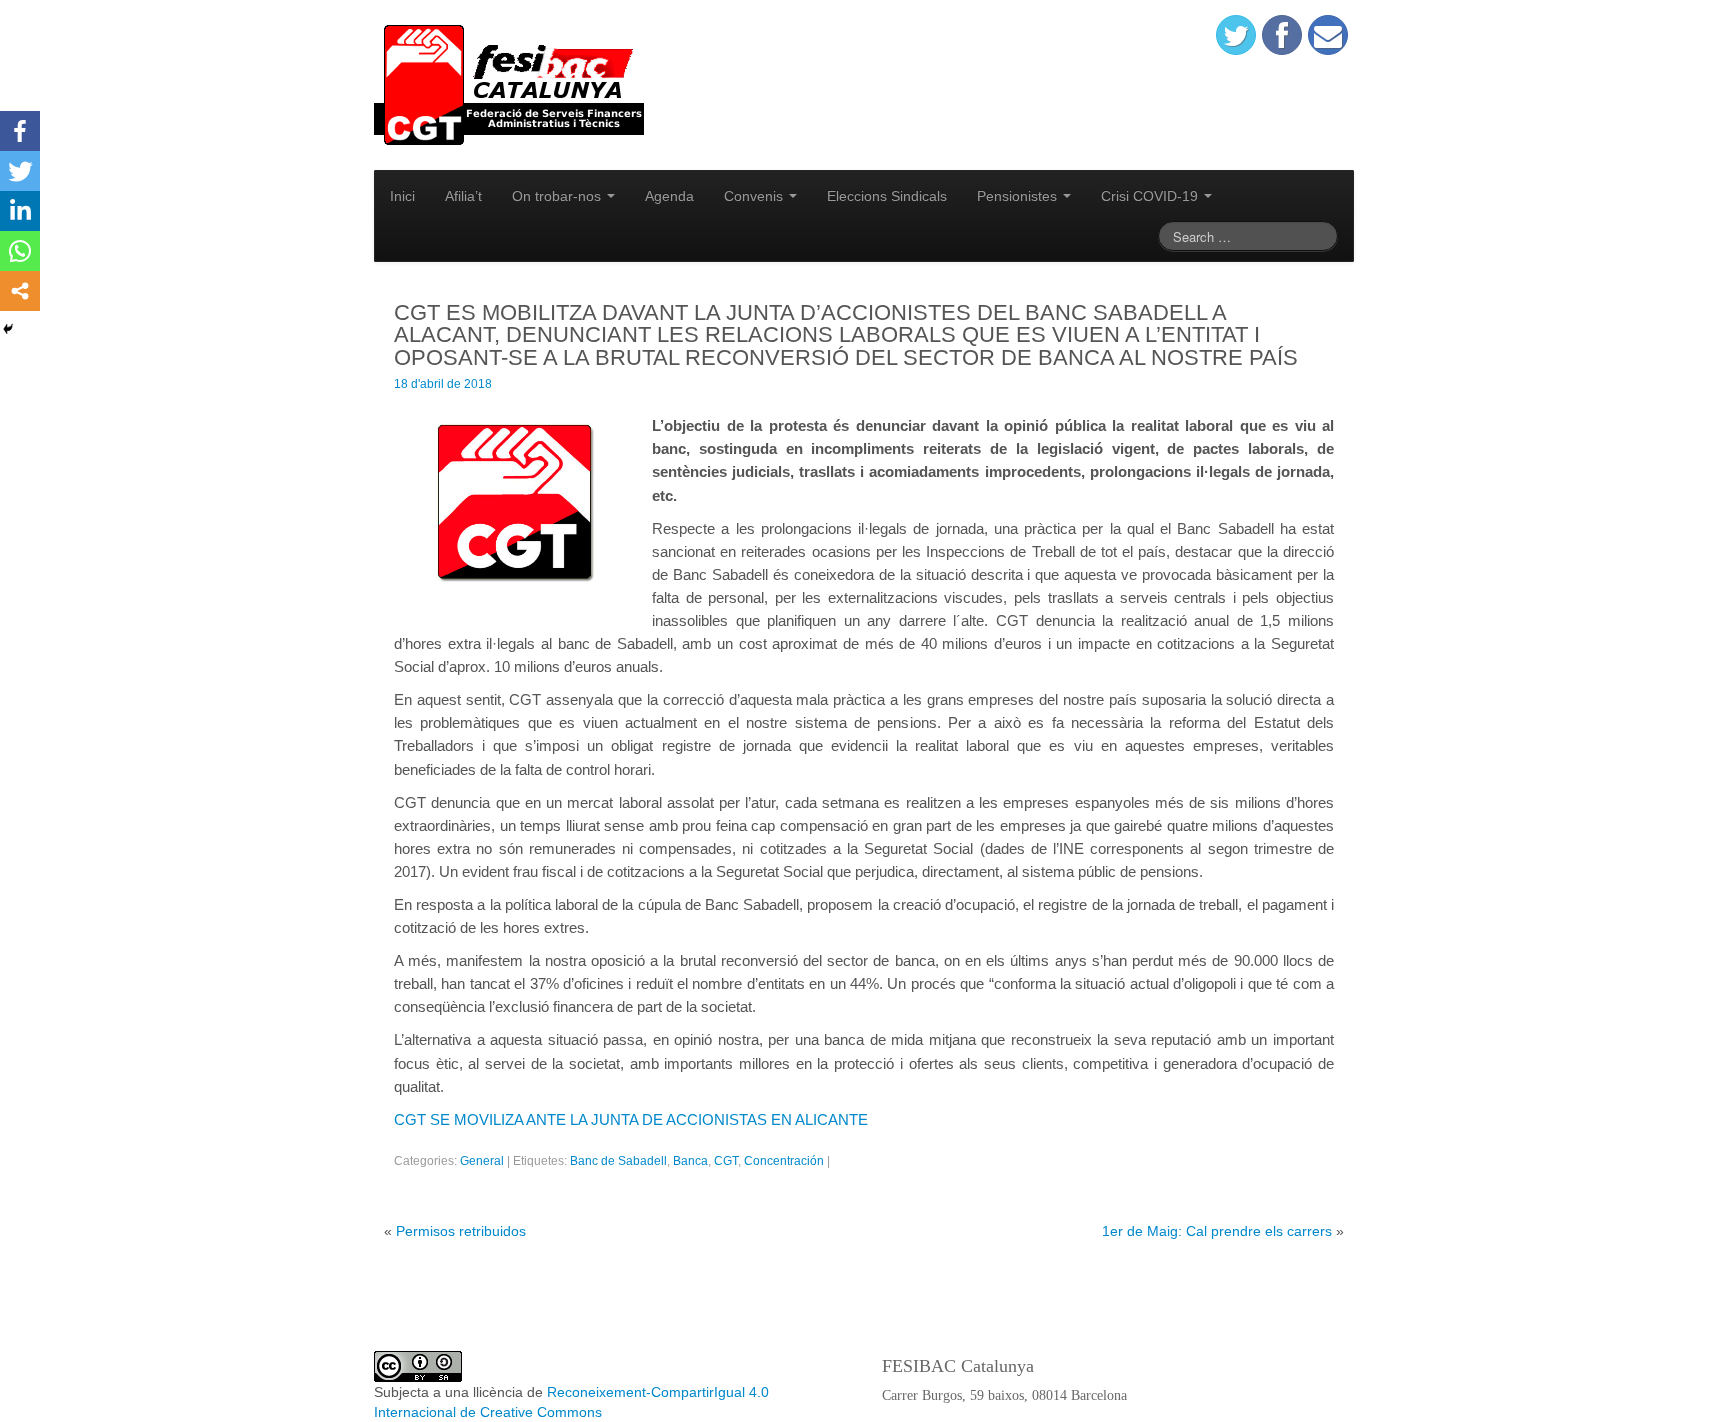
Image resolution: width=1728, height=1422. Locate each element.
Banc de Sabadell (618, 1161)
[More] (20, 291)
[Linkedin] (20, 211)
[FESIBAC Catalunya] (509, 84)
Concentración (784, 1161)
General (482, 1161)
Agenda (669, 196)
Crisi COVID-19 (1151, 196)
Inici (402, 196)
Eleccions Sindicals (887, 196)
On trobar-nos (558, 196)
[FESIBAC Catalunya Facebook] (1282, 35)
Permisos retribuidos (461, 1231)
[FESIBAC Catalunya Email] (1328, 35)
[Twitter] (20, 171)
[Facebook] (20, 131)
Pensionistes (1019, 196)
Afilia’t (463, 196)
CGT (726, 1161)
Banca (690, 1161)
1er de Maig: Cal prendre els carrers (1217, 1231)
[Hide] (8, 329)
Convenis (755, 196)
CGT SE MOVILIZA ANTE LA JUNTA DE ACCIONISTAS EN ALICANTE (631, 1119)
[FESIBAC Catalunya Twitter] (1236, 35)
